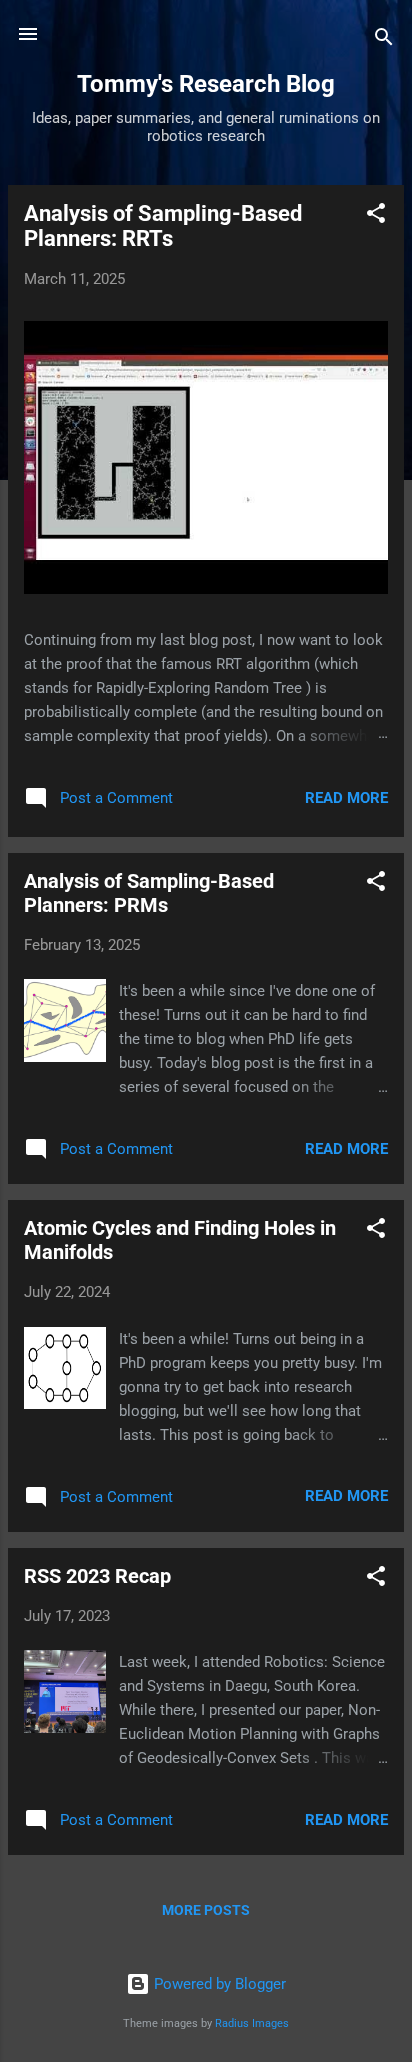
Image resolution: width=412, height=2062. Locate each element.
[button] (376, 216)
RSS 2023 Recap (97, 1576)
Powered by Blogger (218, 1984)
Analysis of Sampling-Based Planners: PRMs (149, 893)
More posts (206, 1910)
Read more (346, 798)
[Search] (384, 40)
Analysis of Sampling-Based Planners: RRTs (163, 226)
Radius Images (252, 2023)
